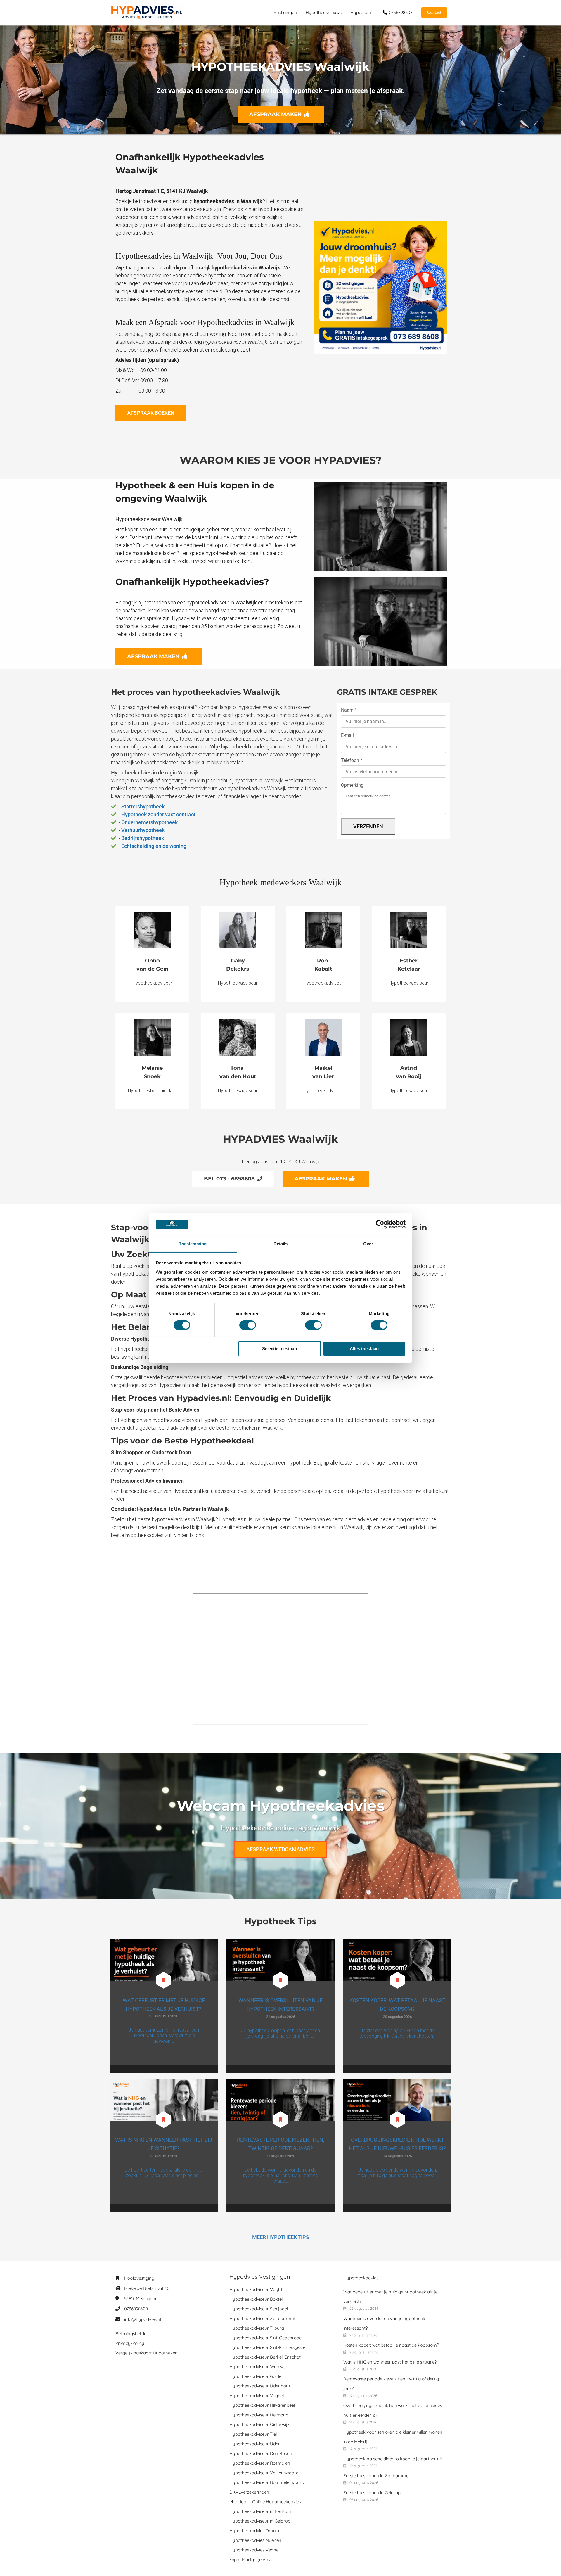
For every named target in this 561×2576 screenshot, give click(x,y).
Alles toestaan (364, 1349)
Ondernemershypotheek (149, 822)
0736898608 (136, 2309)
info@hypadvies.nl (143, 2319)
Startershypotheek (143, 806)
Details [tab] (281, 1244)
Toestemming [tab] (193, 1244)
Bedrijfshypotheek (143, 838)
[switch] (248, 1325)
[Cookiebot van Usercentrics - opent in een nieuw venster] (380, 1224)
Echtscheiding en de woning (154, 846)
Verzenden (368, 826)
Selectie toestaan (279, 1349)
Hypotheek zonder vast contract (158, 814)
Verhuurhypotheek (143, 830)
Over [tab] (368, 1244)
